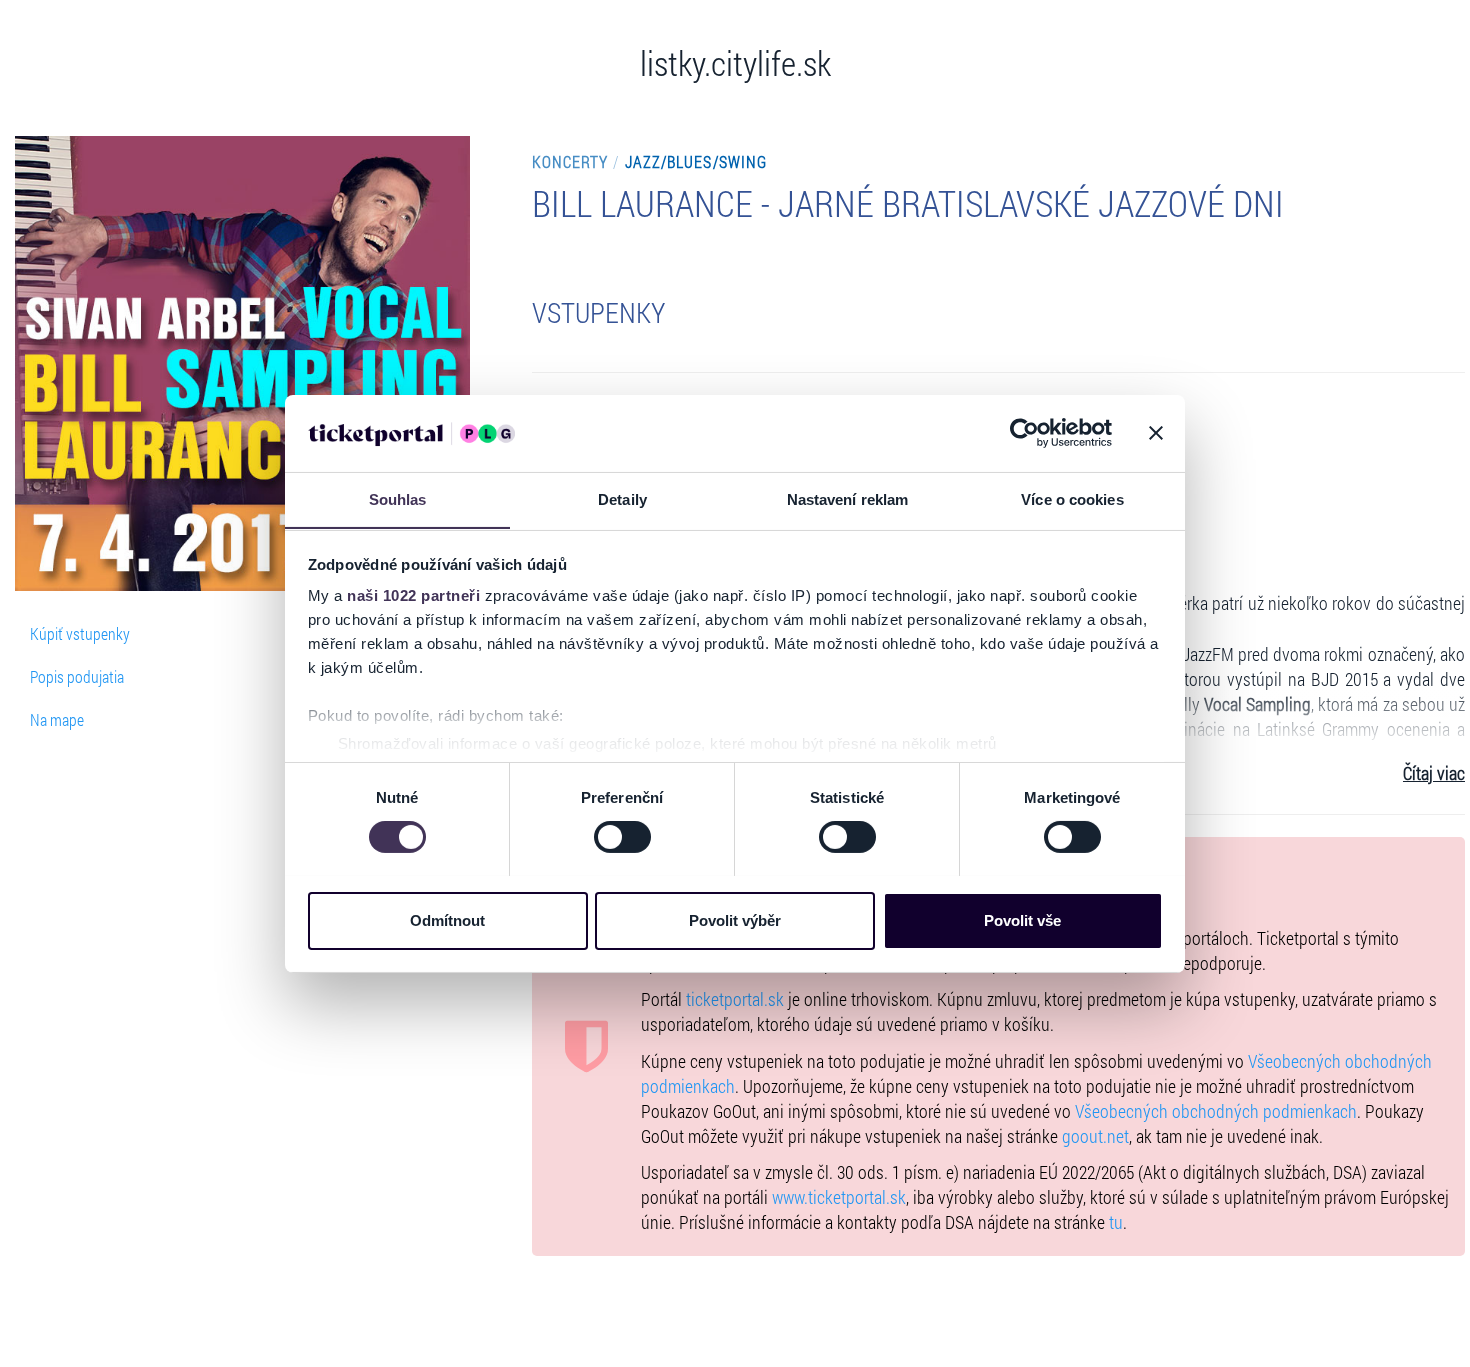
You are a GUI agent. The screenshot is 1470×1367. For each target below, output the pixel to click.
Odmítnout (447, 919)
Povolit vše (1022, 919)
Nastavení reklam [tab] (848, 498)
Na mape (57, 719)
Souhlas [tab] (398, 498)
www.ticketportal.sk (839, 1197)
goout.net (1095, 1136)
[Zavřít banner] (1156, 433)
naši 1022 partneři (413, 595)
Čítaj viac (1434, 773)
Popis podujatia (77, 676)
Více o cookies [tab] (1072, 498)
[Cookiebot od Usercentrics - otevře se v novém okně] (1024, 433)
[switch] (622, 837)
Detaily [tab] (622, 498)
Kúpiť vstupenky (80, 633)
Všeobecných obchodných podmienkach (1216, 1111)
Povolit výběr (735, 919)
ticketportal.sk (735, 999)
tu (1116, 1222)
